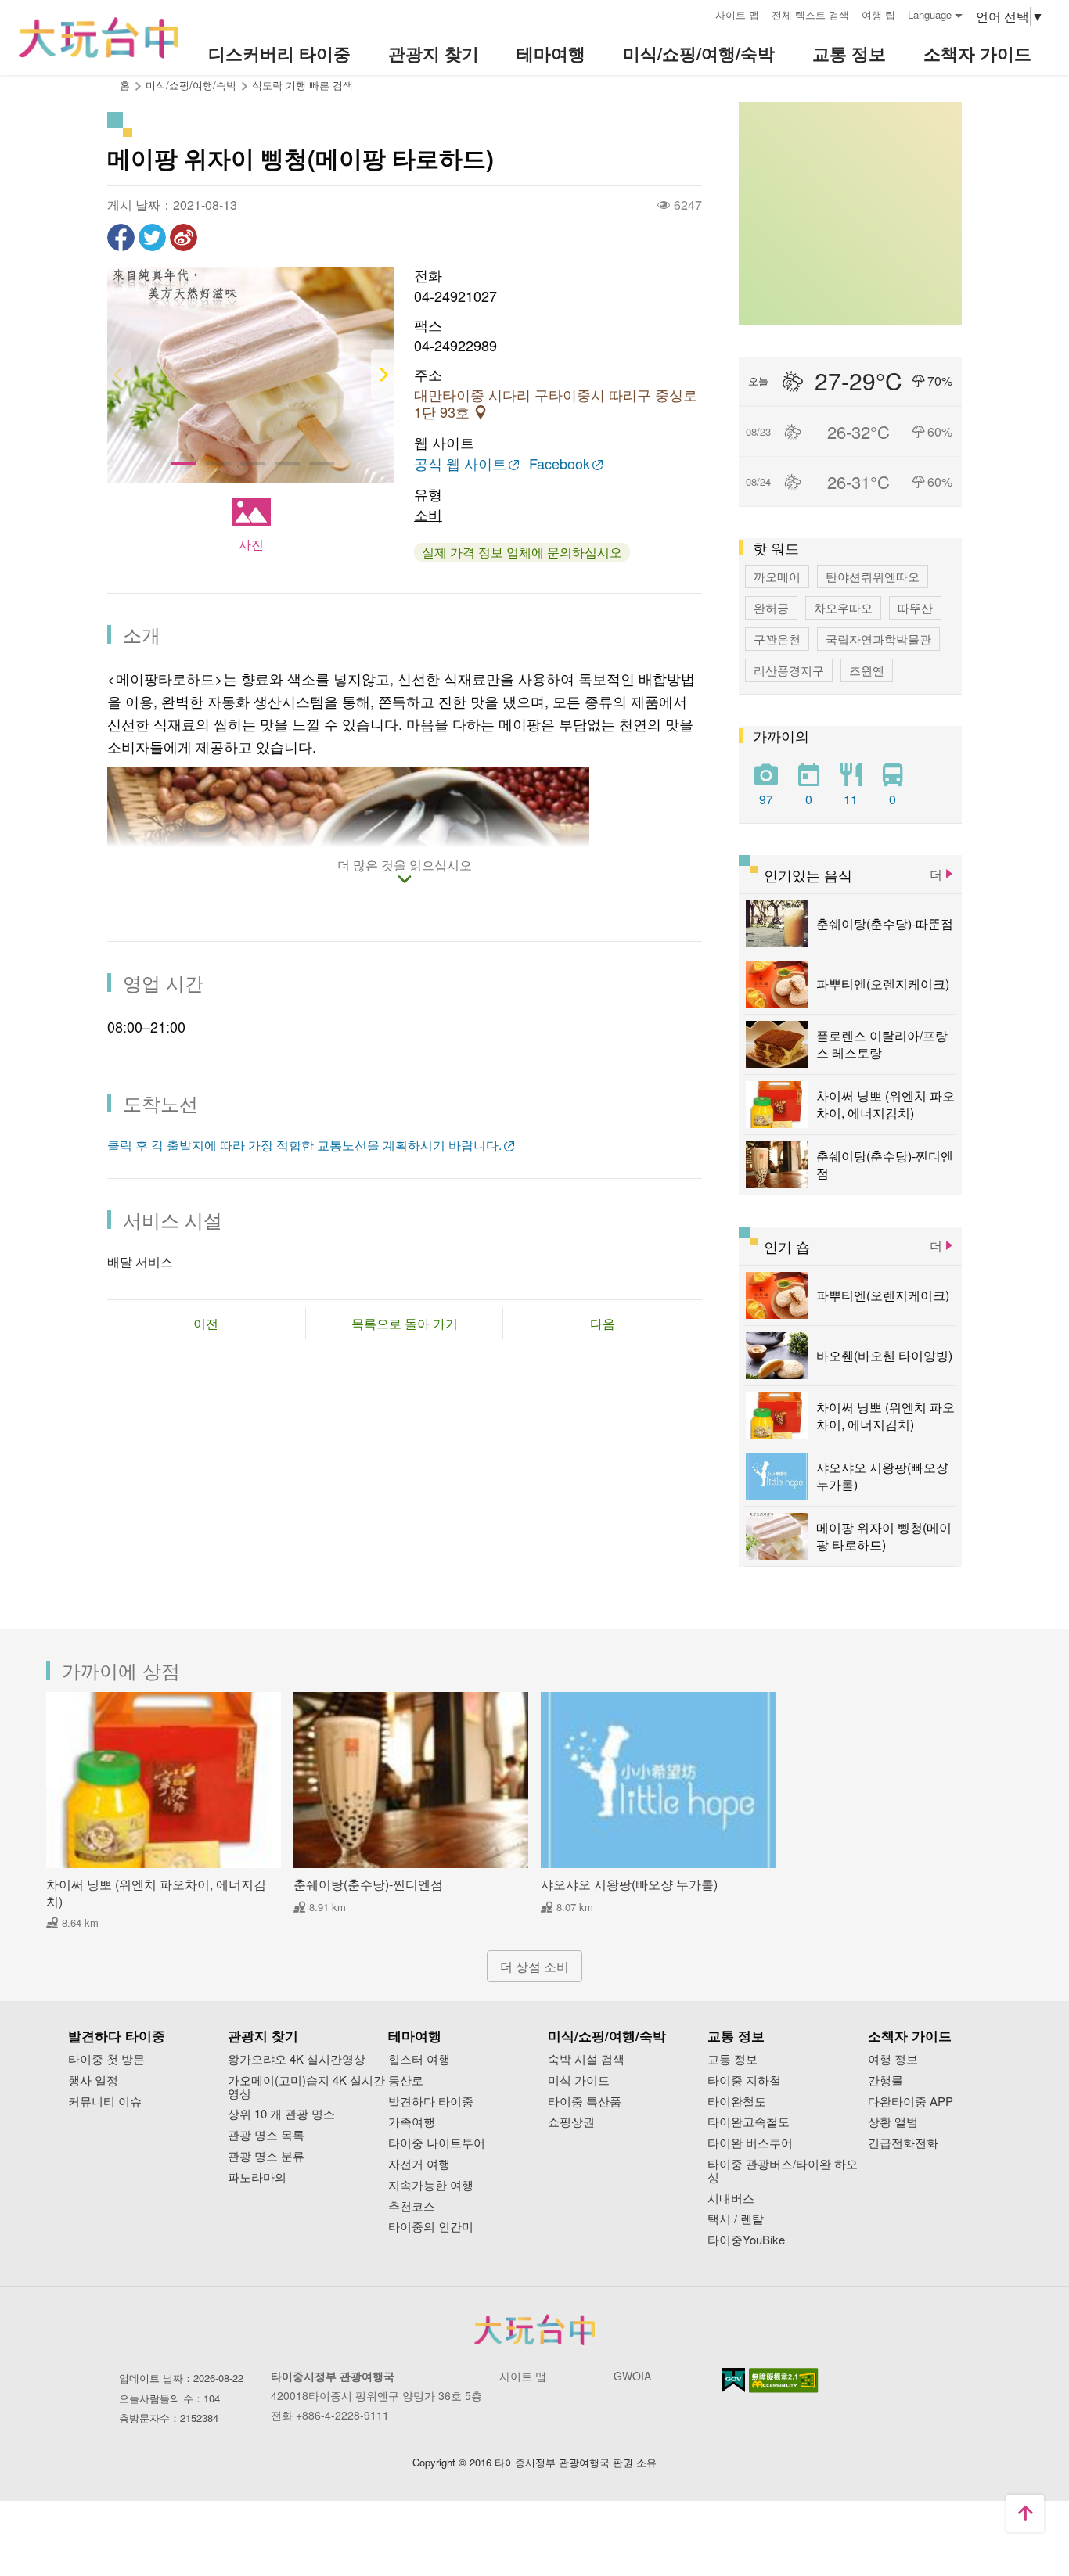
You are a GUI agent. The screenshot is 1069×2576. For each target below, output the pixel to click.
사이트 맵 (737, 14)
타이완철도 (737, 2102)
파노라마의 (257, 2177)
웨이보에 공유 (184, 237)
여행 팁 (878, 14)
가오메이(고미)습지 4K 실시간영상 (306, 2087)
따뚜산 (915, 607)
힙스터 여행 (419, 2059)
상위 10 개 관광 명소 (281, 2114)
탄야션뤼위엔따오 (873, 576)
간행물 (885, 2080)
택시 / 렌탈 (736, 2219)
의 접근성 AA (784, 2380)
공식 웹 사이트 (460, 464)
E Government (733, 2380)
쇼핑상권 (571, 2122)
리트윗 (152, 237)
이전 (206, 1323)
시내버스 (731, 2199)
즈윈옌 (867, 670)
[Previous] (119, 375)
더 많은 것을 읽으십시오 (405, 866)
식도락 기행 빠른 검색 (302, 85)
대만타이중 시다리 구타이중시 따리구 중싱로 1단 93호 (556, 404)
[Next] (383, 375)
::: (698, 13)
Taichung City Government (534, 2330)
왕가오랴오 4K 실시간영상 (297, 2059)
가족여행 (412, 2122)
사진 (251, 544)
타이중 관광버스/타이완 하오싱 (783, 2171)
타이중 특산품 (585, 2102)
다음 (603, 1323)
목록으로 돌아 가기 (405, 1323)
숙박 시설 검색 (586, 2059)
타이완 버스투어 (750, 2143)
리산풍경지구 (789, 670)
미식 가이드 (579, 2080)
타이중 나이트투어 (437, 2143)
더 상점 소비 (534, 1966)
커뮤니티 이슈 (105, 2102)
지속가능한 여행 (431, 2185)
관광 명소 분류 (266, 2156)
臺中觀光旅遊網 (99, 38)
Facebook (560, 464)
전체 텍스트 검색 (810, 14)
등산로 (406, 2080)
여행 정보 (893, 2059)
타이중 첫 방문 (106, 2059)
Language (930, 14)
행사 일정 (93, 2080)
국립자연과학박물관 (878, 639)
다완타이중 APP (911, 2102)
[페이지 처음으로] (1025, 2513)
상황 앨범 (893, 2122)
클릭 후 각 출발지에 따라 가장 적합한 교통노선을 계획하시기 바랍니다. (304, 1145)
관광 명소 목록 (266, 2135)
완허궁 (771, 607)
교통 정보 (732, 2059)
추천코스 (412, 2206)
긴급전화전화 (903, 2143)
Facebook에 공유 (121, 237)
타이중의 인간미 (431, 2227)
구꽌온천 (777, 639)
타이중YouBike (746, 2240)
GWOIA (632, 2376)
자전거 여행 (419, 2164)
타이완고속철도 (749, 2122)
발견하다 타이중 (431, 2102)
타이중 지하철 (744, 2080)
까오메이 (777, 576)
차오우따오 (843, 607)
